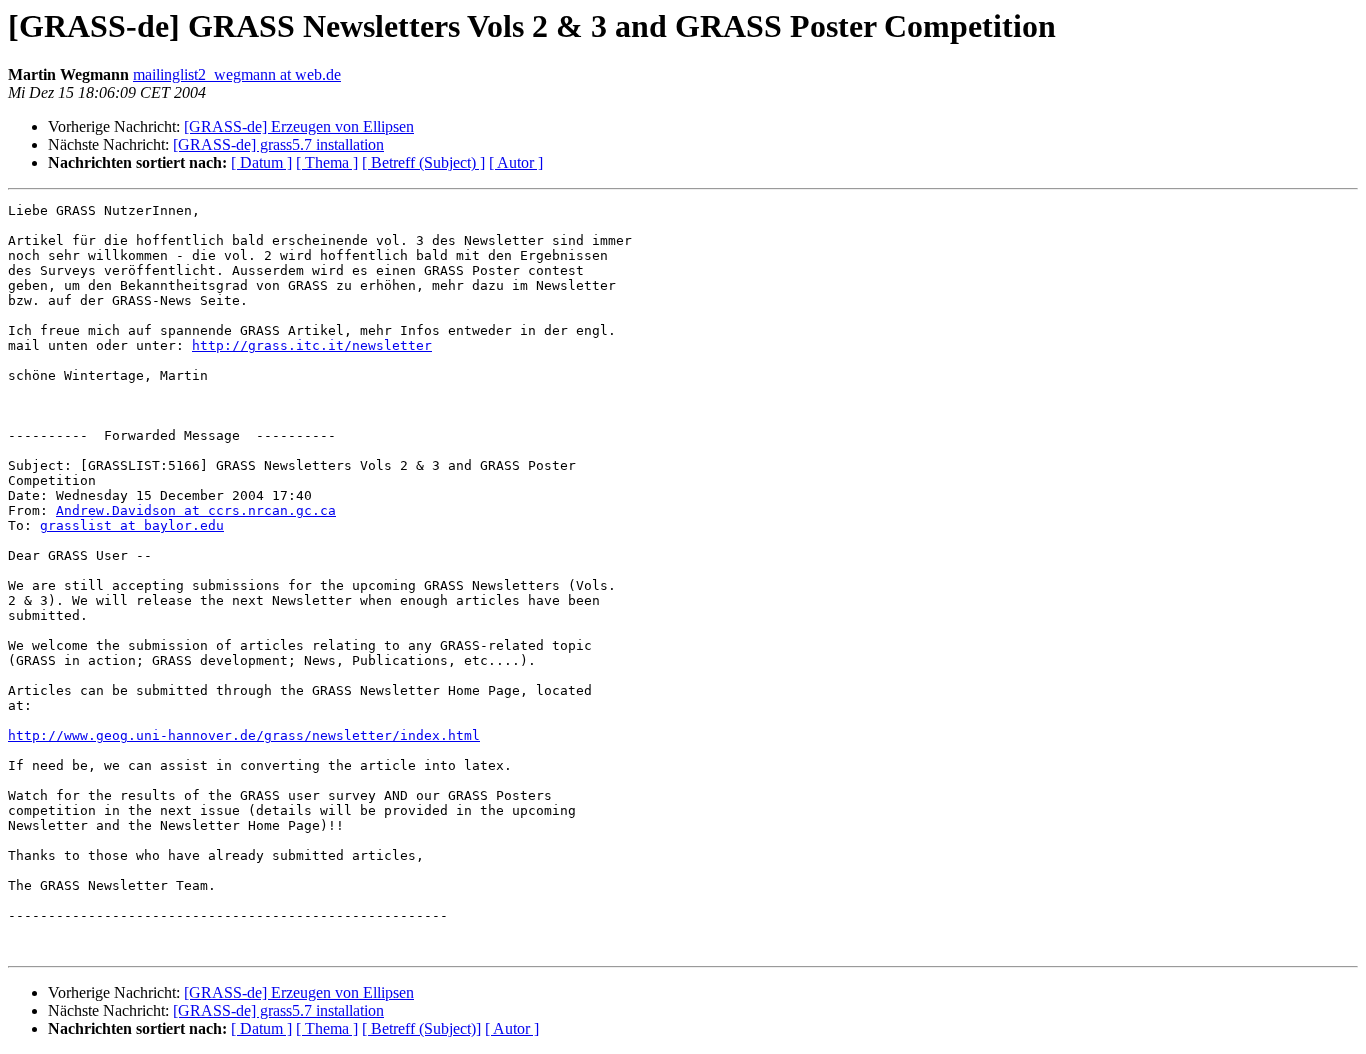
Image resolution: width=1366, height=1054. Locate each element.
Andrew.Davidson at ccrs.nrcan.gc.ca (196, 510)
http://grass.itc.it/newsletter (312, 345)
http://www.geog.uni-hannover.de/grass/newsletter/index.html (244, 735)
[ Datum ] (261, 162)
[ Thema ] (327, 162)
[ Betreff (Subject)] (421, 1028)
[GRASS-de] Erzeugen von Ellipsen (299, 126)
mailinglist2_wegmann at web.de (237, 74)
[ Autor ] (516, 162)
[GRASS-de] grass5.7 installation (278, 144)
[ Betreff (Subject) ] (423, 162)
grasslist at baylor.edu (132, 525)
